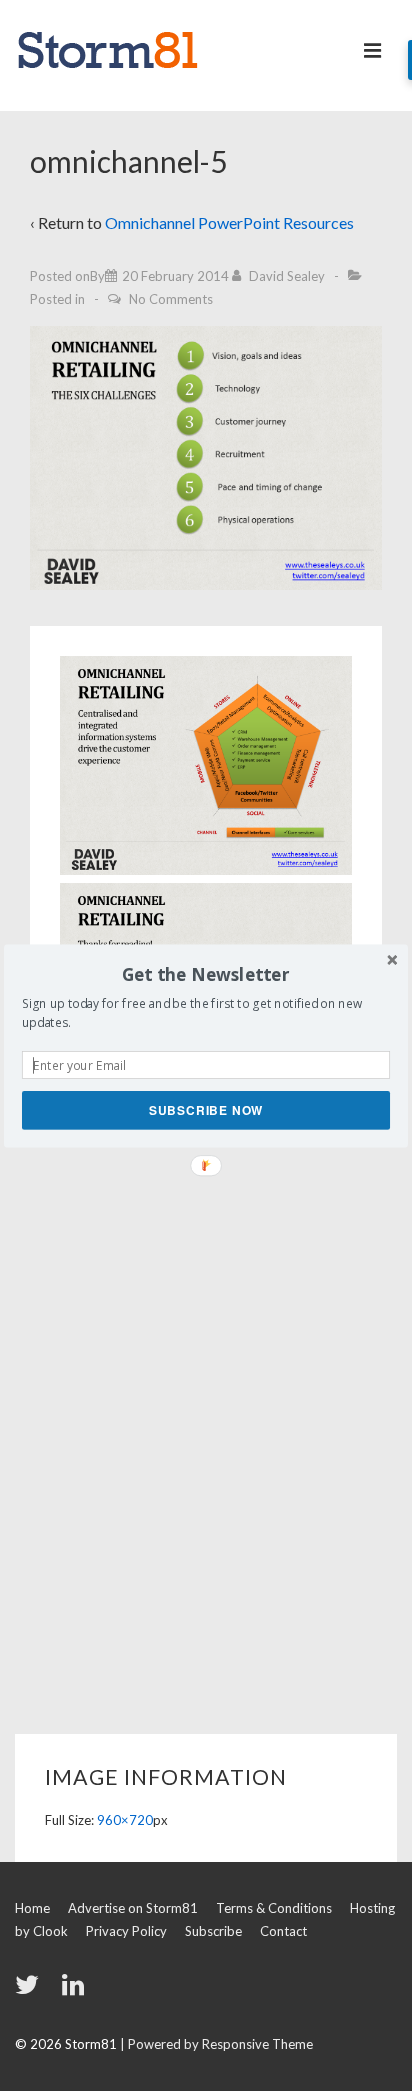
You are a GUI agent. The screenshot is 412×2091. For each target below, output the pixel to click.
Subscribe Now (206, 1109)
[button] (206, 974)
